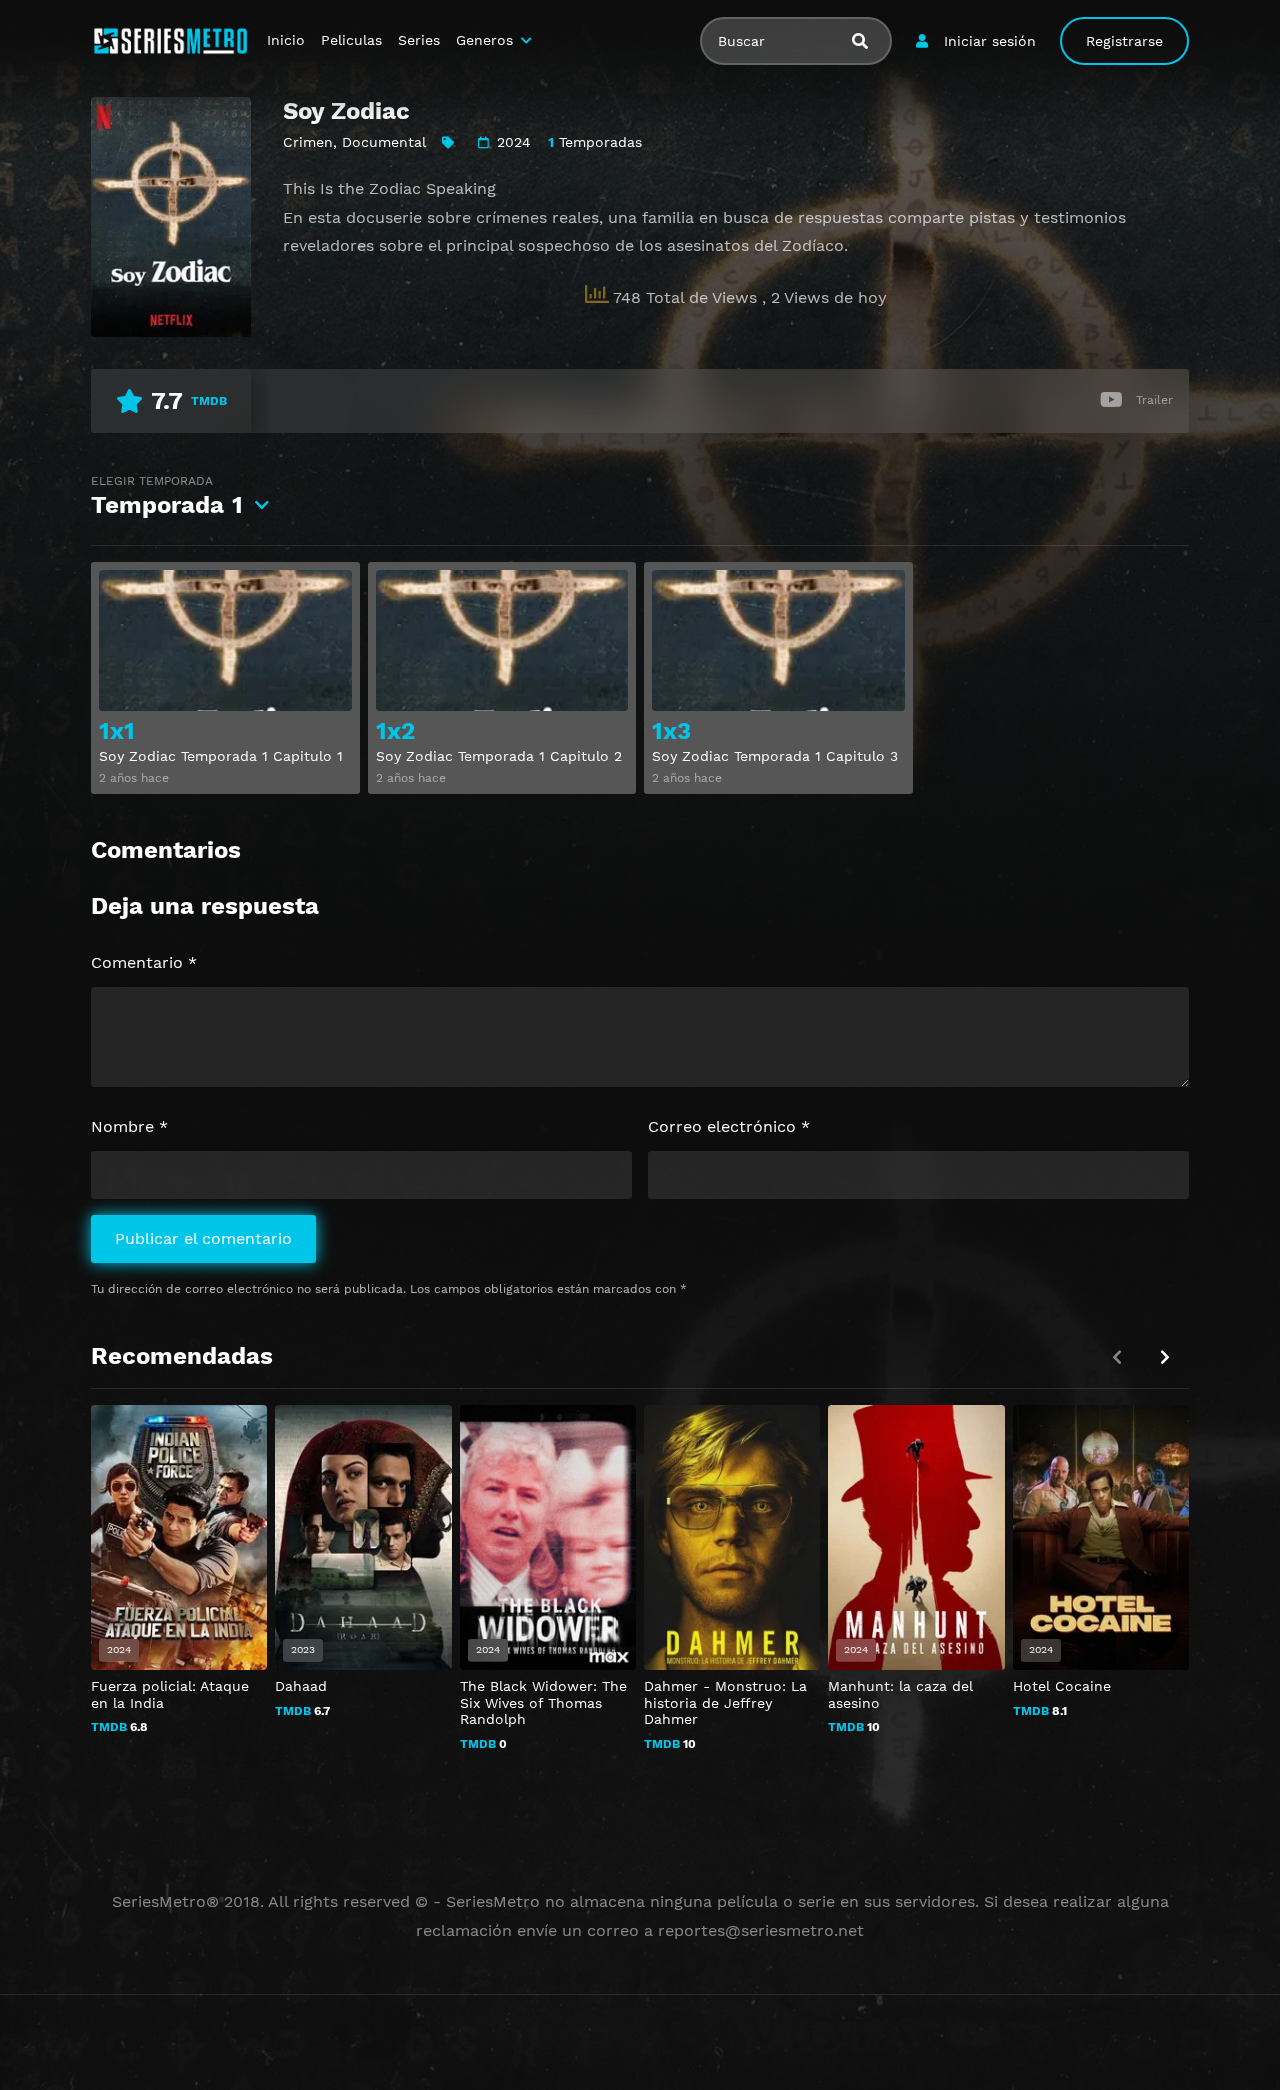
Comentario (144, 962)
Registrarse (1124, 41)
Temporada (167, 496)
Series (419, 40)
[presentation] (1165, 1357)
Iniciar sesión (990, 41)
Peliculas (351, 40)
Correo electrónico (729, 1126)
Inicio (286, 40)
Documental (384, 142)
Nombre (129, 1126)
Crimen (308, 142)
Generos (484, 40)
